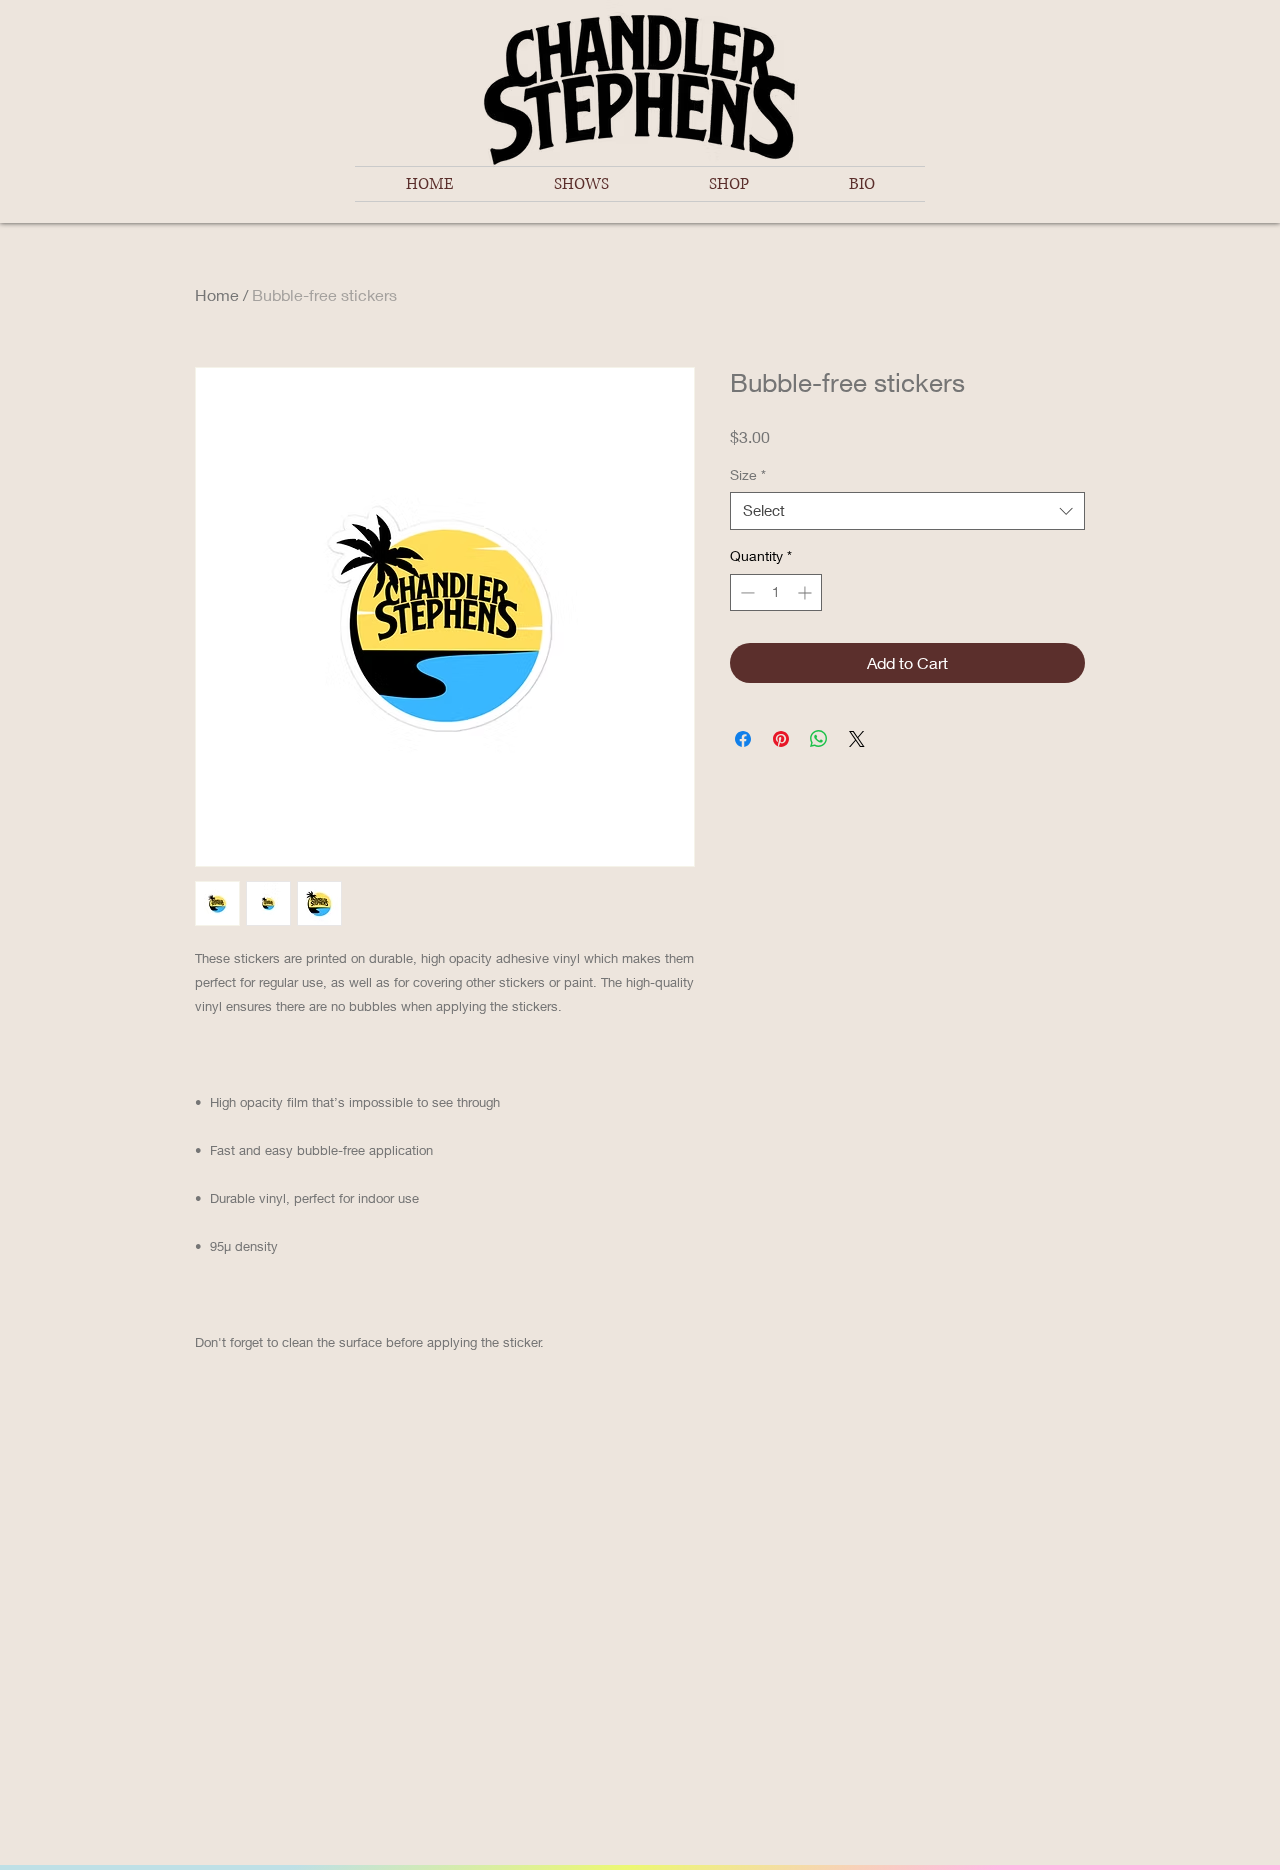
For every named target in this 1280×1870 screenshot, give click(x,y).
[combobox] (907, 511)
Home (217, 294)
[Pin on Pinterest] (781, 739)
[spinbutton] (776, 592)
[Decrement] (745, 592)
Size (748, 474)
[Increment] (806, 592)
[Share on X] (857, 739)
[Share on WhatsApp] (819, 739)
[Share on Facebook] (743, 739)
